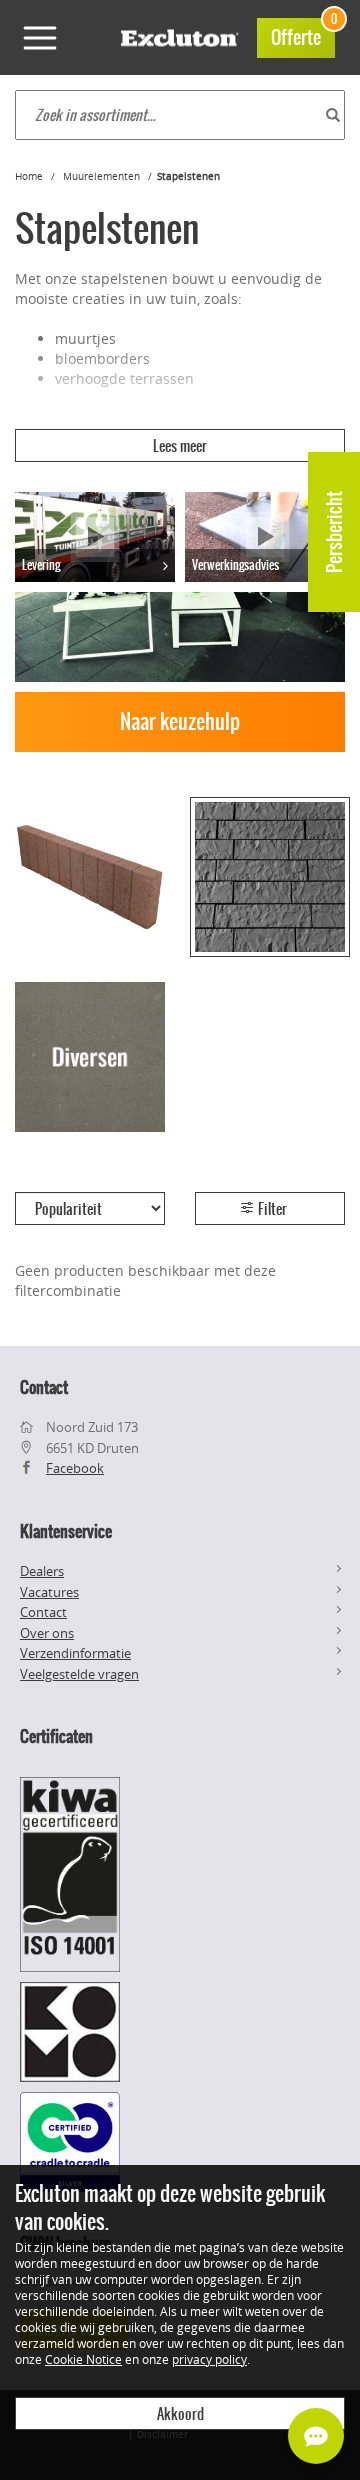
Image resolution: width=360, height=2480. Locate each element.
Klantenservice (66, 1531)
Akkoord (180, 2414)
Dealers (42, 1571)
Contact (43, 1612)
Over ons (47, 1633)
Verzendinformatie (75, 1653)
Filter (271, 1209)
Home (29, 176)
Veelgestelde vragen (79, 1674)
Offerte (303, 34)
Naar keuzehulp (180, 721)
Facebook (75, 1468)
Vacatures (49, 1592)
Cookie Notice (83, 2359)
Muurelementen (101, 176)
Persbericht (334, 532)
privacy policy (209, 2359)
